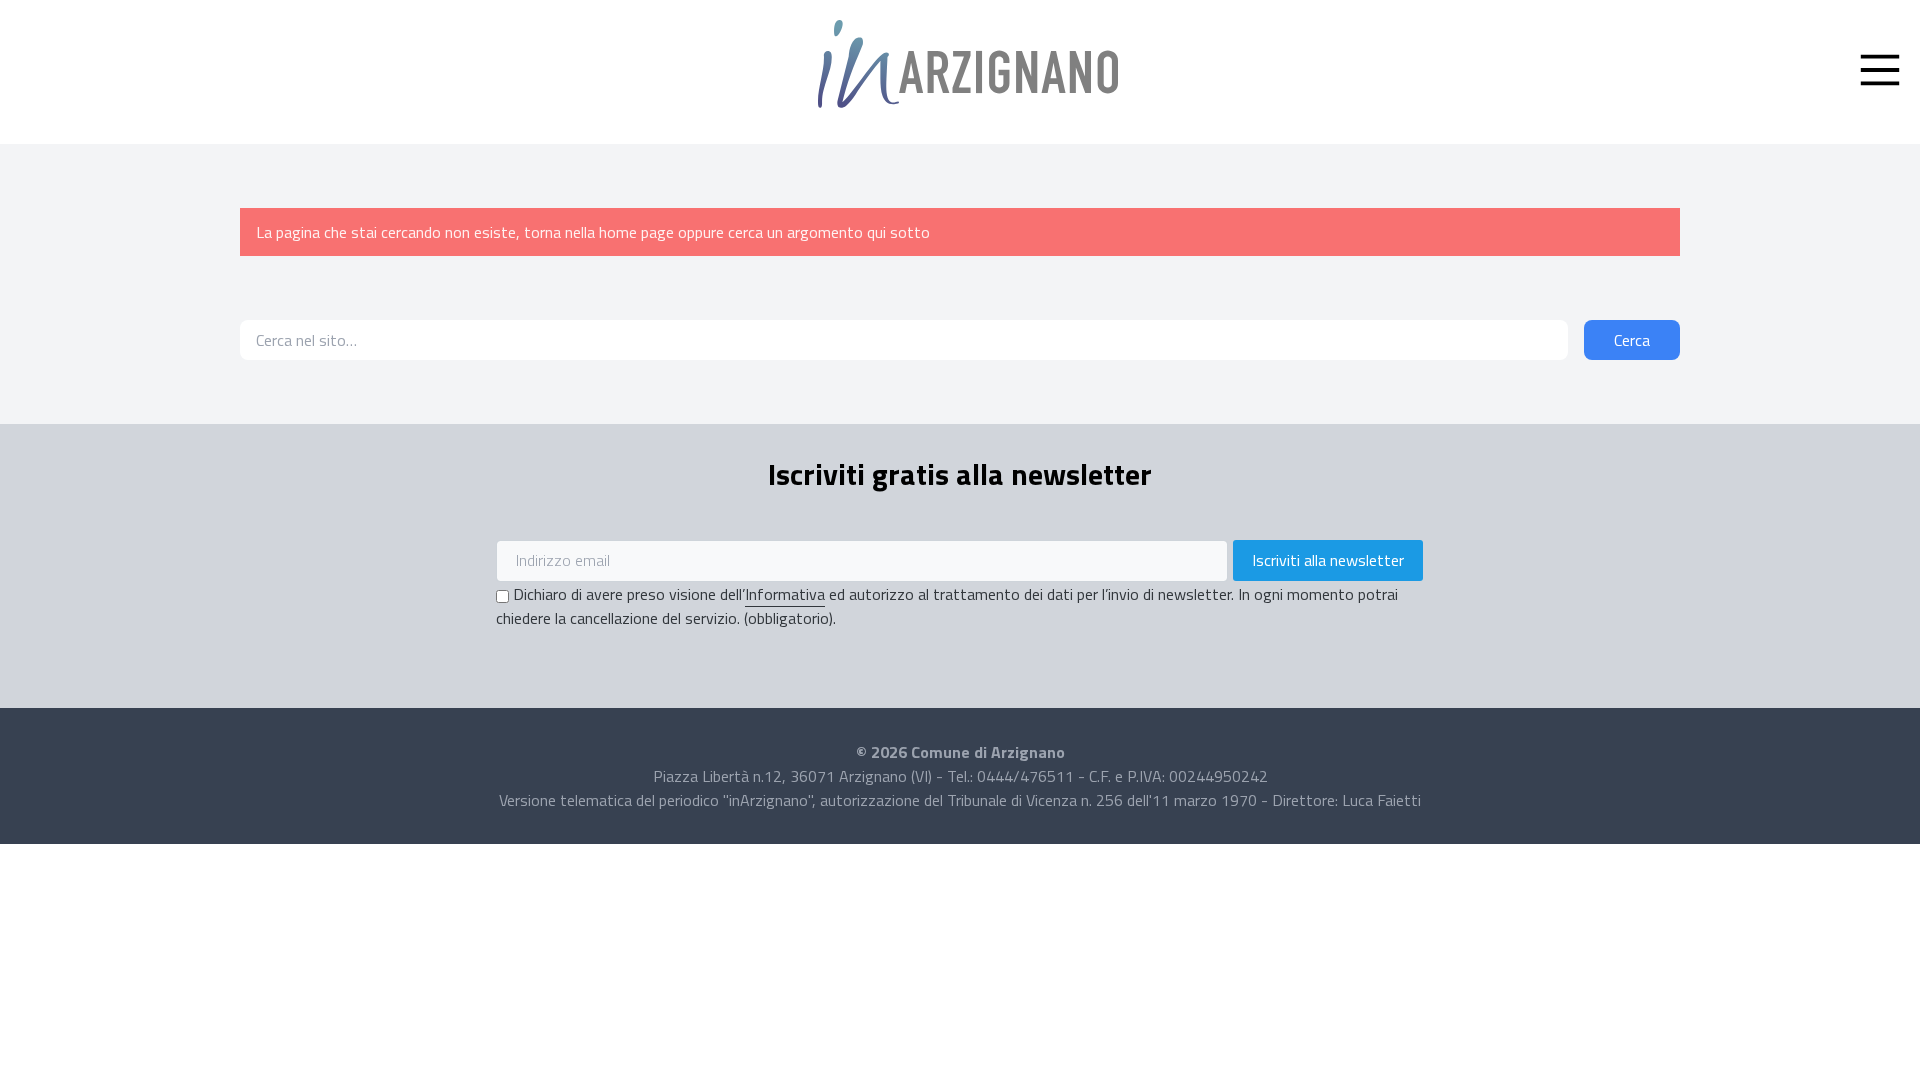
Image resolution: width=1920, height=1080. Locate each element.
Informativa (785, 594)
